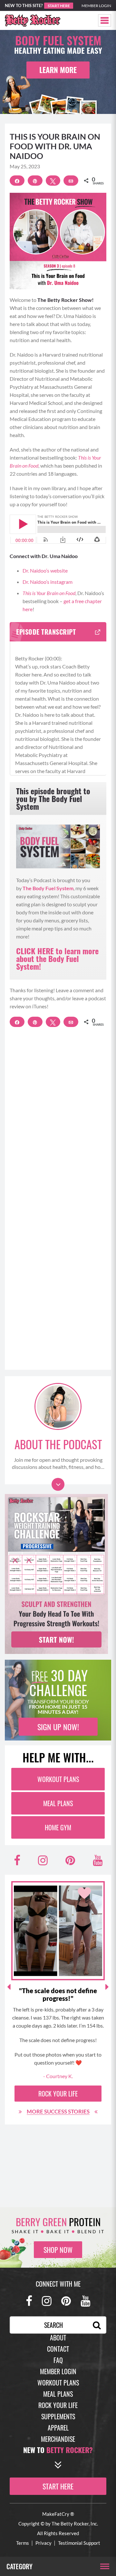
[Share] (17, 181)
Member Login (96, 6)
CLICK (26, 951)
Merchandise (58, 2439)
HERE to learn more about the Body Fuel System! (57, 958)
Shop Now (58, 2250)
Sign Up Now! (58, 1727)
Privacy (43, 2543)
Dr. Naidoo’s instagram (48, 582)
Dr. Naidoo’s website (45, 570)
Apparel (58, 2428)
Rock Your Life (58, 2094)
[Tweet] (53, 181)
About (58, 2338)
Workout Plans (58, 1779)
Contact (58, 2349)
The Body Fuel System (48, 888)
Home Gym (58, 1827)
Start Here (59, 6)
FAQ (58, 2360)
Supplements (58, 2416)
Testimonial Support (79, 2543)
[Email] (71, 181)
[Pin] (35, 181)
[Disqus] (58, 1123)
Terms (23, 2543)
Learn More (58, 70)
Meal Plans (58, 1803)
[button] (105, 20)
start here (58, 2486)
